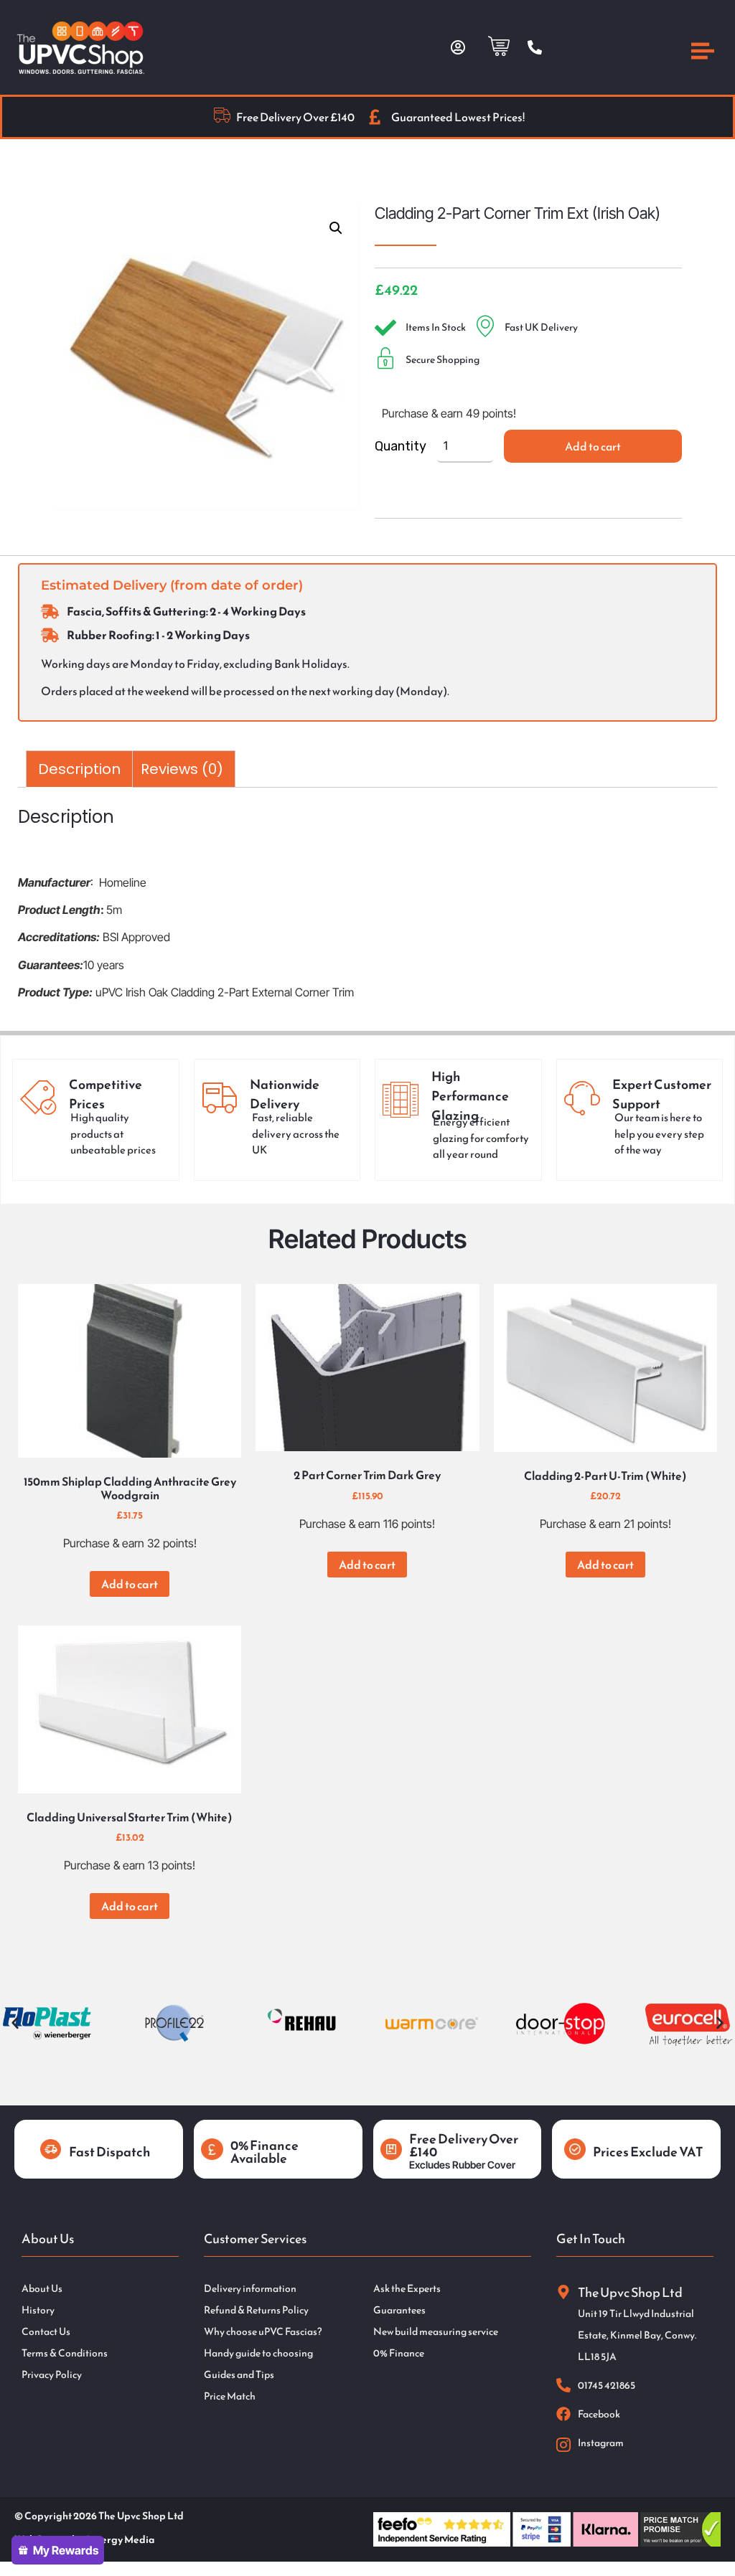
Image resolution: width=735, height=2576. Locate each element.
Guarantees (399, 2311)
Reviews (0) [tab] (182, 769)
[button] (336, 228)
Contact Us (46, 2332)
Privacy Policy (52, 2375)
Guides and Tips (239, 2375)
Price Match (230, 2397)
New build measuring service (436, 2332)
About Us (42, 2289)
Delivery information (250, 2289)
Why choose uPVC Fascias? (263, 2332)
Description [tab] (79, 769)
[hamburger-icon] (703, 53)
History (38, 2311)
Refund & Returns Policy (256, 2311)
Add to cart (593, 446)
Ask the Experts (407, 2289)
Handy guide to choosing (258, 2354)
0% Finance (399, 2354)
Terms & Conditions (65, 2354)
